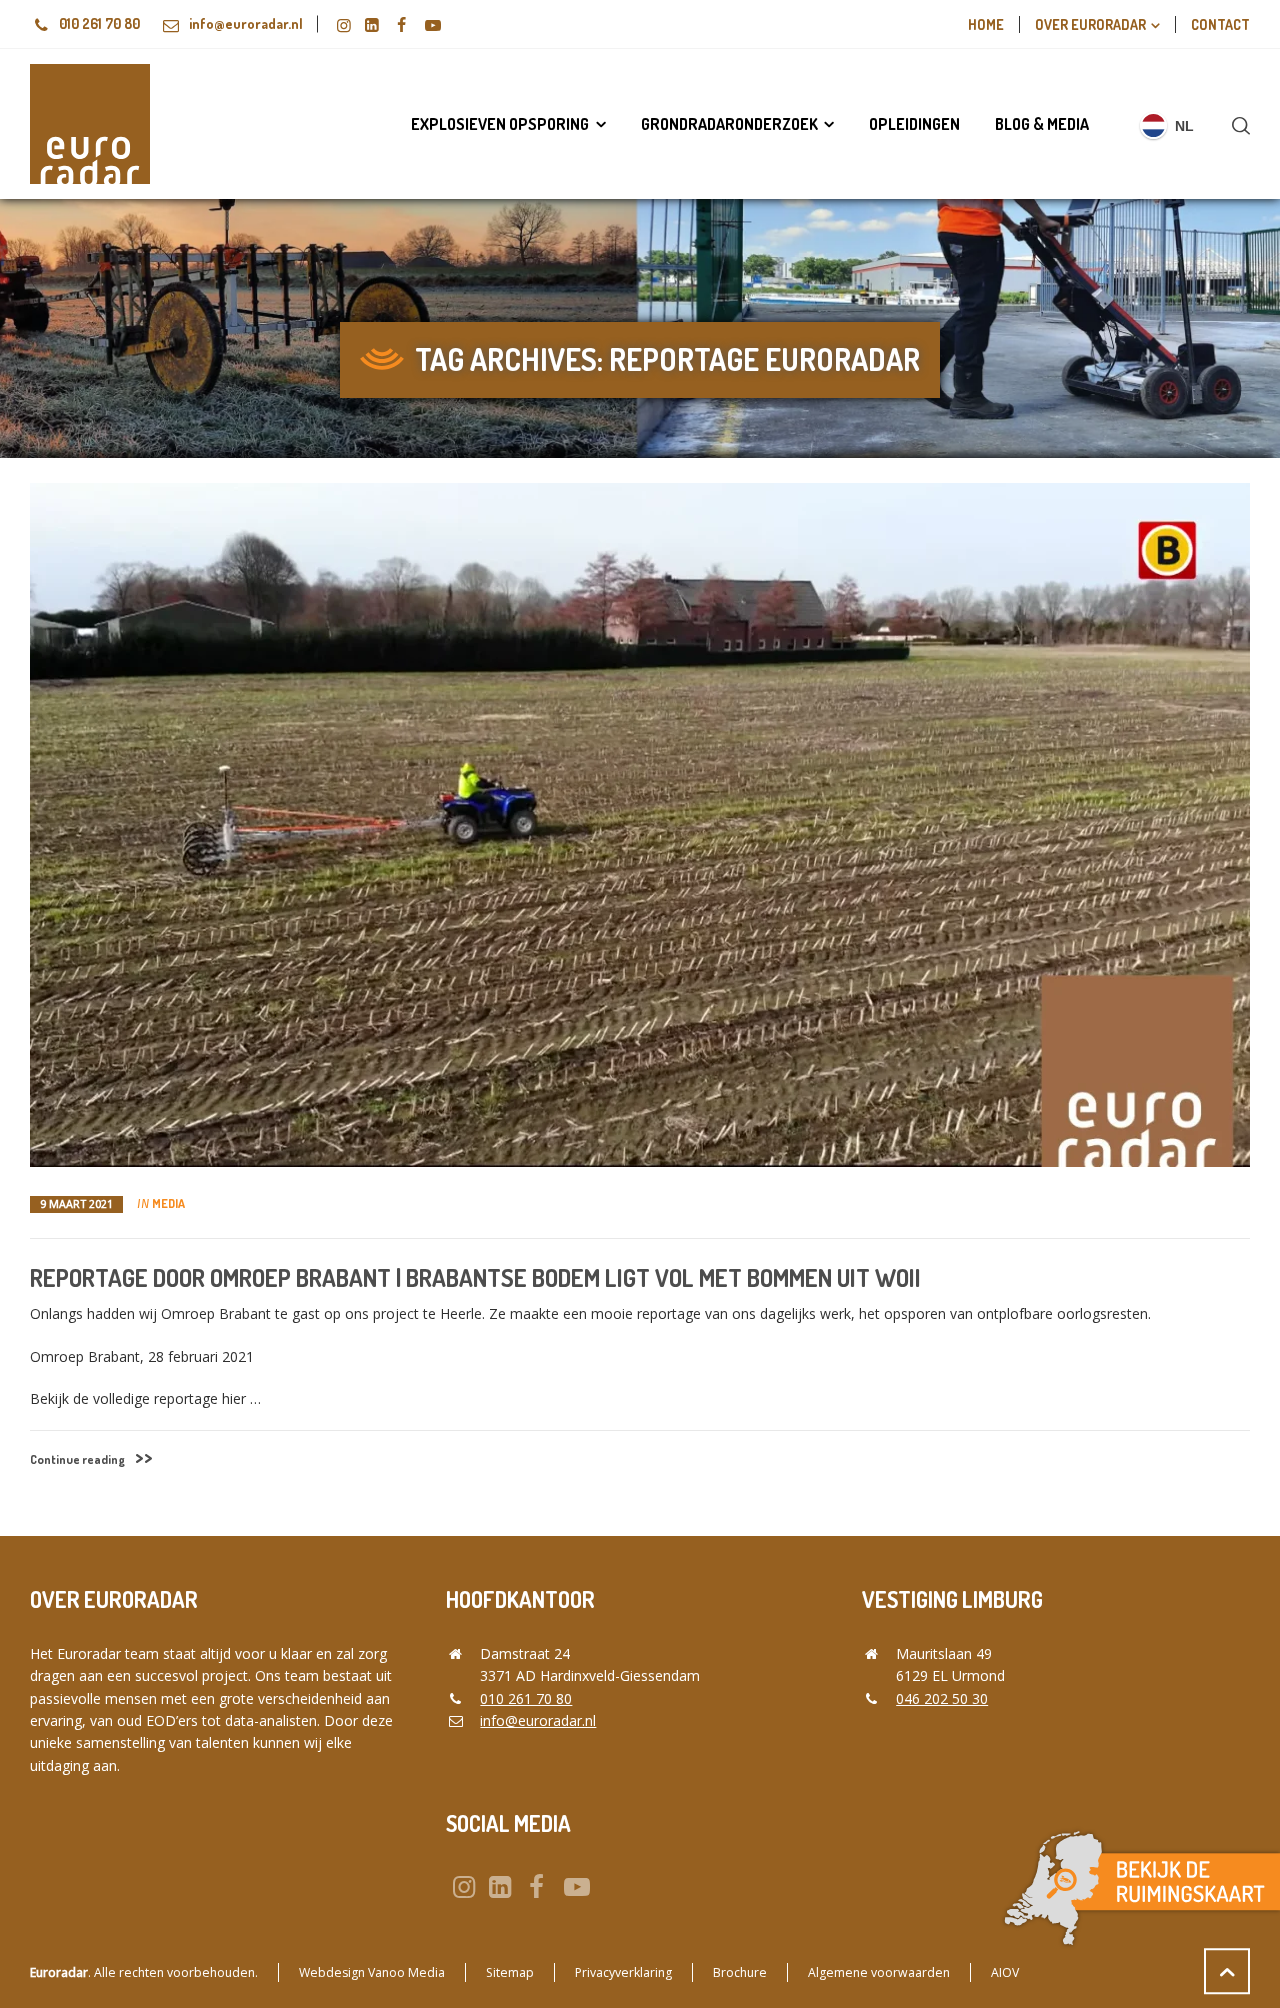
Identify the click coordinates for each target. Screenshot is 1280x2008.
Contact (1220, 24)
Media (168, 1203)
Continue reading (77, 1459)
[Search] (1237, 125)
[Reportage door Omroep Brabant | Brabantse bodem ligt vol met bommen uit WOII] (640, 825)
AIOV (1005, 1972)
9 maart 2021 (76, 1204)
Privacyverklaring (623, 1972)
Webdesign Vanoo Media (372, 1972)
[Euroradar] (90, 124)
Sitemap (510, 1972)
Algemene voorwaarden (879, 1972)
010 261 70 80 (99, 23)
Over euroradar (1090, 24)
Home (986, 24)
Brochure (740, 1972)
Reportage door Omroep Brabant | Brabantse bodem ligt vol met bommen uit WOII (475, 1277)
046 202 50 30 (942, 1698)
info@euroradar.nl (246, 23)
